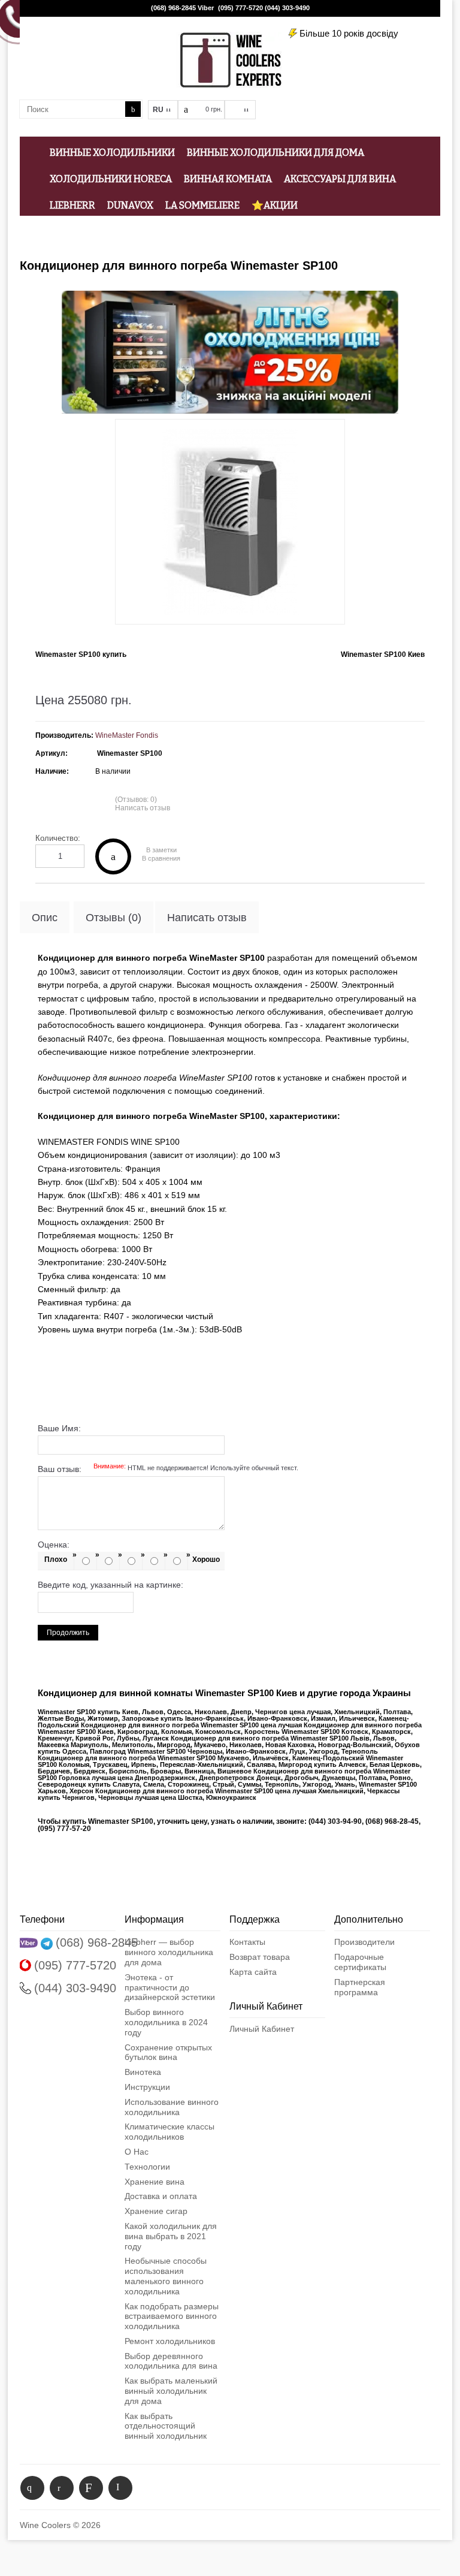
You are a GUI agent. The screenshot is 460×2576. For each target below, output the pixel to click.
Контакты (247, 1942)
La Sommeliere (202, 205)
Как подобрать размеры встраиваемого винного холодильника (172, 2316)
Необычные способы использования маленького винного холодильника (166, 2276)
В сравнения (161, 859)
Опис (45, 918)
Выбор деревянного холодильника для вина (171, 2361)
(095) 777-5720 (240, 8)
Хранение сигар (156, 2211)
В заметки (161, 850)
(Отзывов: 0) (136, 800)
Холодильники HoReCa (111, 179)
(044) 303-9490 (287, 8)
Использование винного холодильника (172, 2107)
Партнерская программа (360, 1987)
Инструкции (147, 2087)
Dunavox (130, 205)
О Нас (137, 2152)
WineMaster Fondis (127, 735)
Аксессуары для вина (340, 179)
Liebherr (72, 205)
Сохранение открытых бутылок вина (168, 2052)
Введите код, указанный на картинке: (111, 1585)
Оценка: (54, 1545)
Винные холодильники (112, 153)
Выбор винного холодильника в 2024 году (166, 2022)
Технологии (147, 2167)
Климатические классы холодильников (170, 2132)
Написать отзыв (143, 808)
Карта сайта (253, 1972)
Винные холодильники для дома (276, 153)
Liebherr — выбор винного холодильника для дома (169, 1952)
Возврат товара (260, 1957)
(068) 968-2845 (173, 8)
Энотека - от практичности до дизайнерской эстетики (170, 1987)
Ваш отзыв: (168, 1469)
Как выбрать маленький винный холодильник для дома (171, 2391)
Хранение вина (155, 2182)
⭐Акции (275, 205)
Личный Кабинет (262, 2029)
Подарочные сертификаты (360, 1962)
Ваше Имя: (59, 1428)
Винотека (143, 2072)
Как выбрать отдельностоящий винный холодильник (166, 2426)
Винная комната (228, 179)
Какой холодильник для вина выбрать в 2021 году (171, 2236)
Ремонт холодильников (170, 2341)
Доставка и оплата (161, 2196)
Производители (364, 1942)
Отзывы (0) (114, 918)
